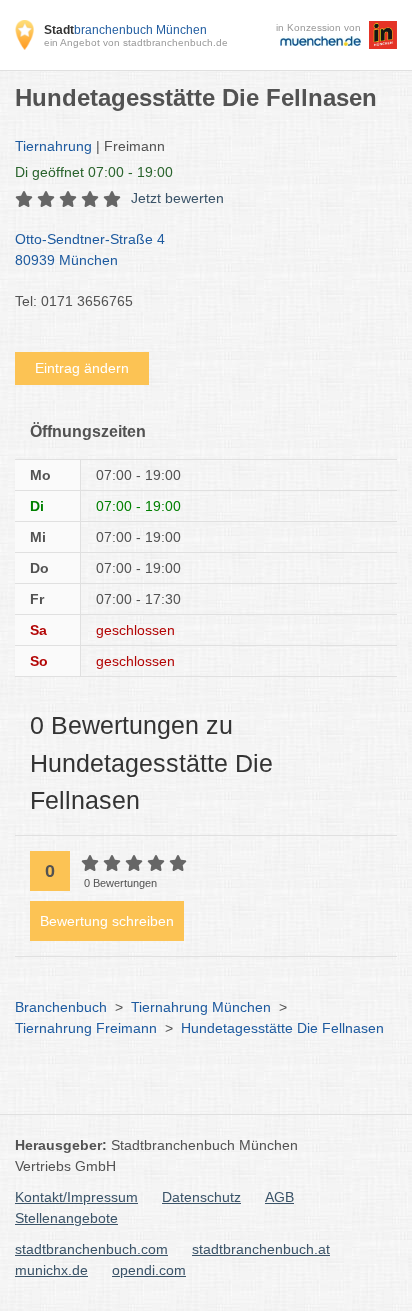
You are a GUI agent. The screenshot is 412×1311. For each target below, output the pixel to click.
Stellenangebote (66, 1218)
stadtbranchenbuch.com (91, 1249)
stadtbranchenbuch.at (261, 1249)
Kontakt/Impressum (76, 1197)
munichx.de (51, 1270)
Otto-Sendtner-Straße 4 (90, 249)
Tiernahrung (53, 146)
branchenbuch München (125, 30)
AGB (279, 1197)
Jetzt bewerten (177, 198)
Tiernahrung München (201, 1007)
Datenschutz (201, 1197)
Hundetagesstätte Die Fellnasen (282, 1028)
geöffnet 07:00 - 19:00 (94, 172)
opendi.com (149, 1270)
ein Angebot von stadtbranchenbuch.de (136, 42)
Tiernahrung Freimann (86, 1028)
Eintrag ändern (82, 368)
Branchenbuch (61, 1007)
